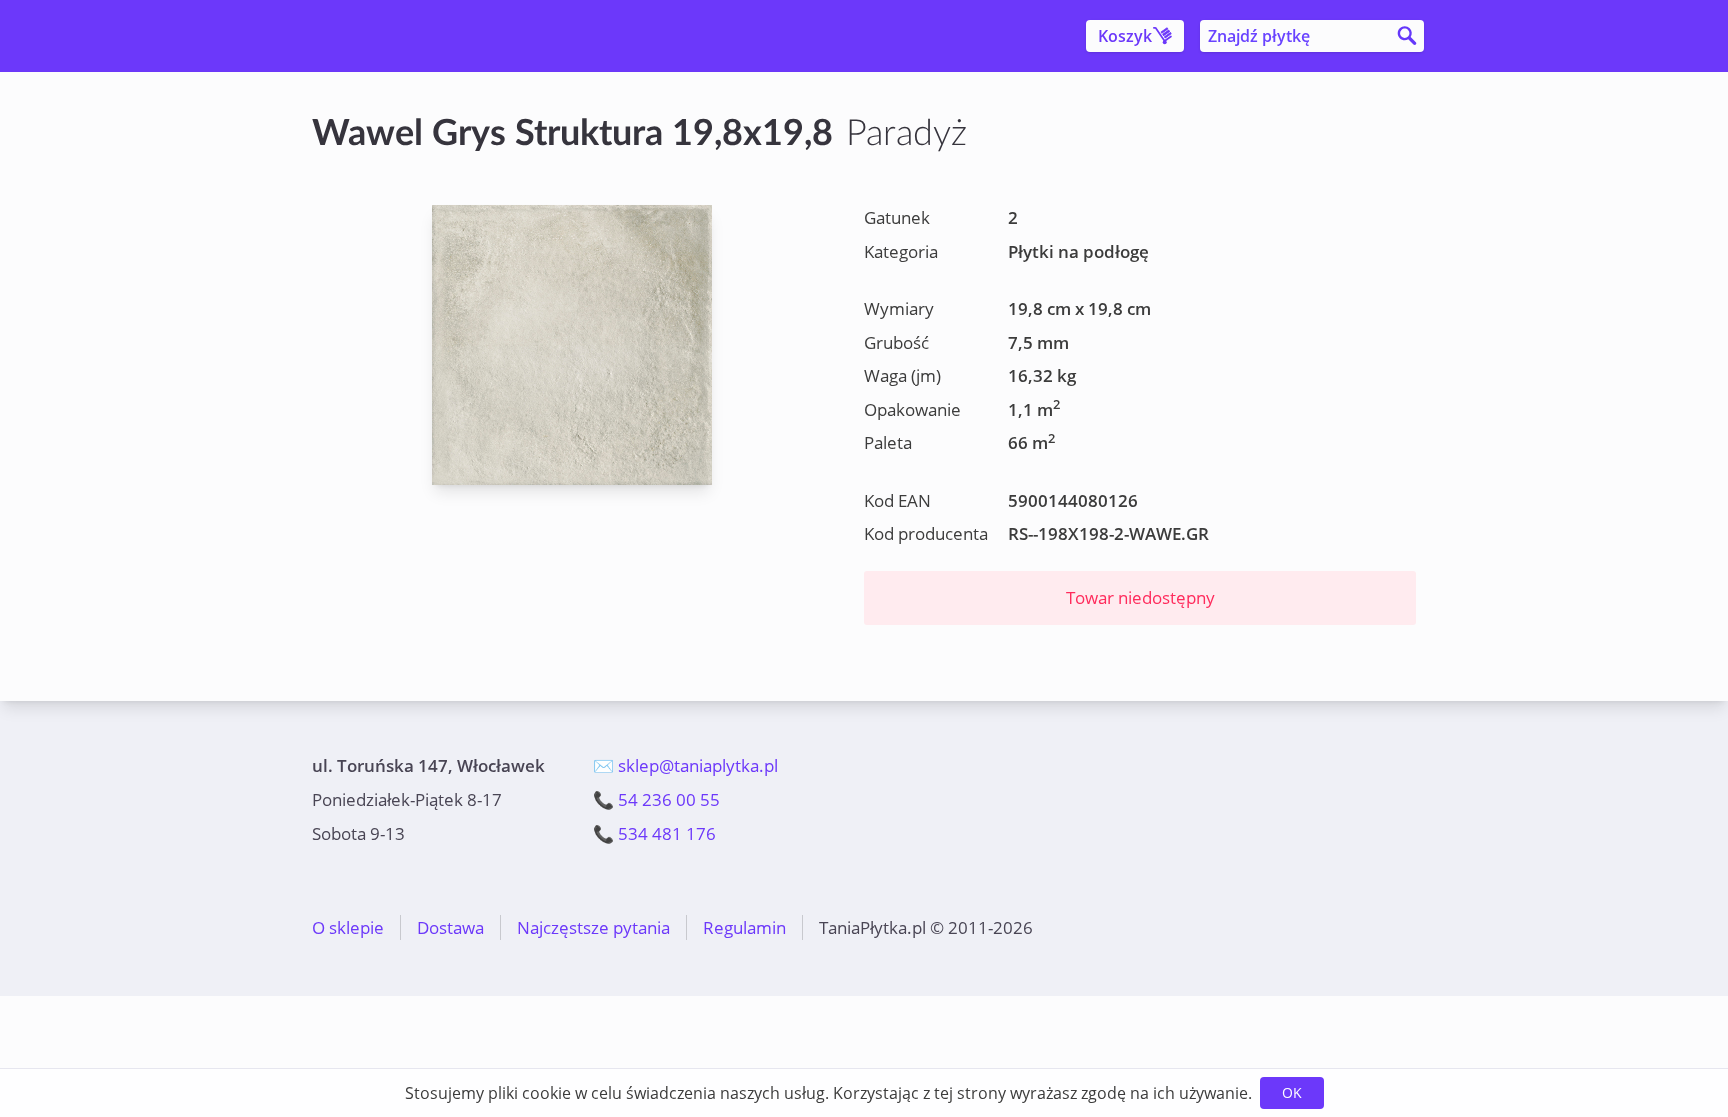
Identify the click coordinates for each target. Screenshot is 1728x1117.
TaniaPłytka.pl (430, 36)
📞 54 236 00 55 (656, 799)
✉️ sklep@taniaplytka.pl (685, 765)
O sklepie (348, 927)
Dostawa (450, 927)
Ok (1292, 1092)
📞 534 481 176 (654, 833)
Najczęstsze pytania (593, 927)
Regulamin (744, 927)
